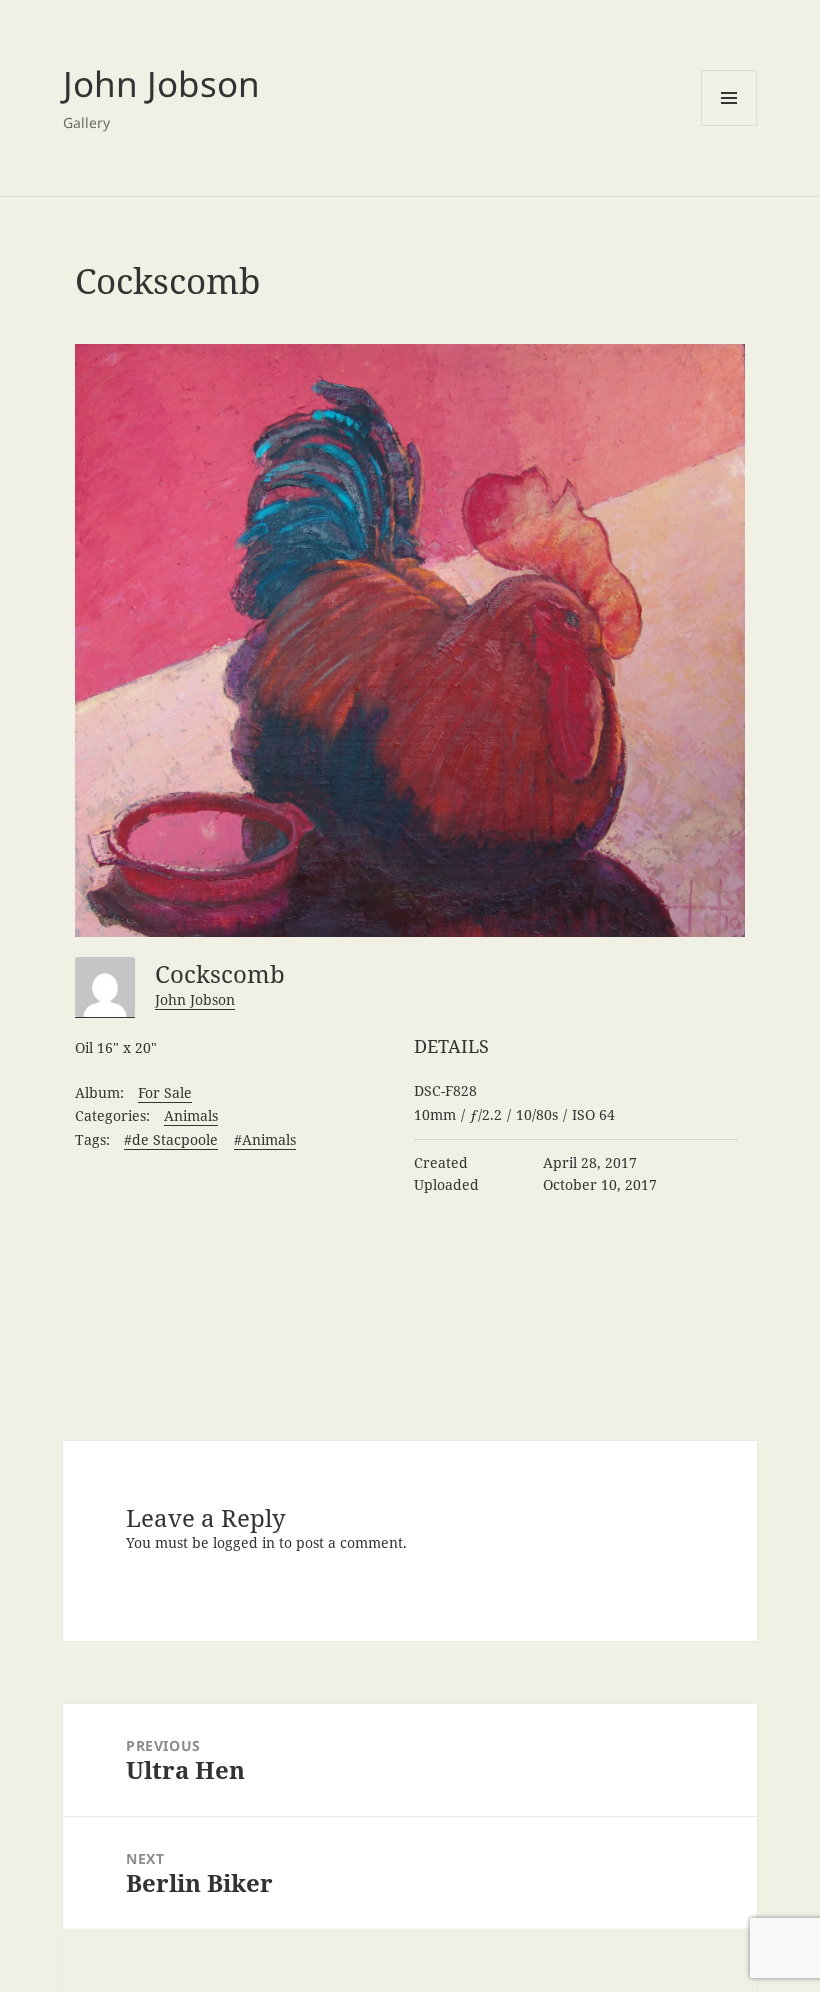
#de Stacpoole (171, 1139)
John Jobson (161, 83)
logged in (244, 1542)
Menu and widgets (729, 98)
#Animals (265, 1139)
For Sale (165, 1092)
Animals (191, 1115)
